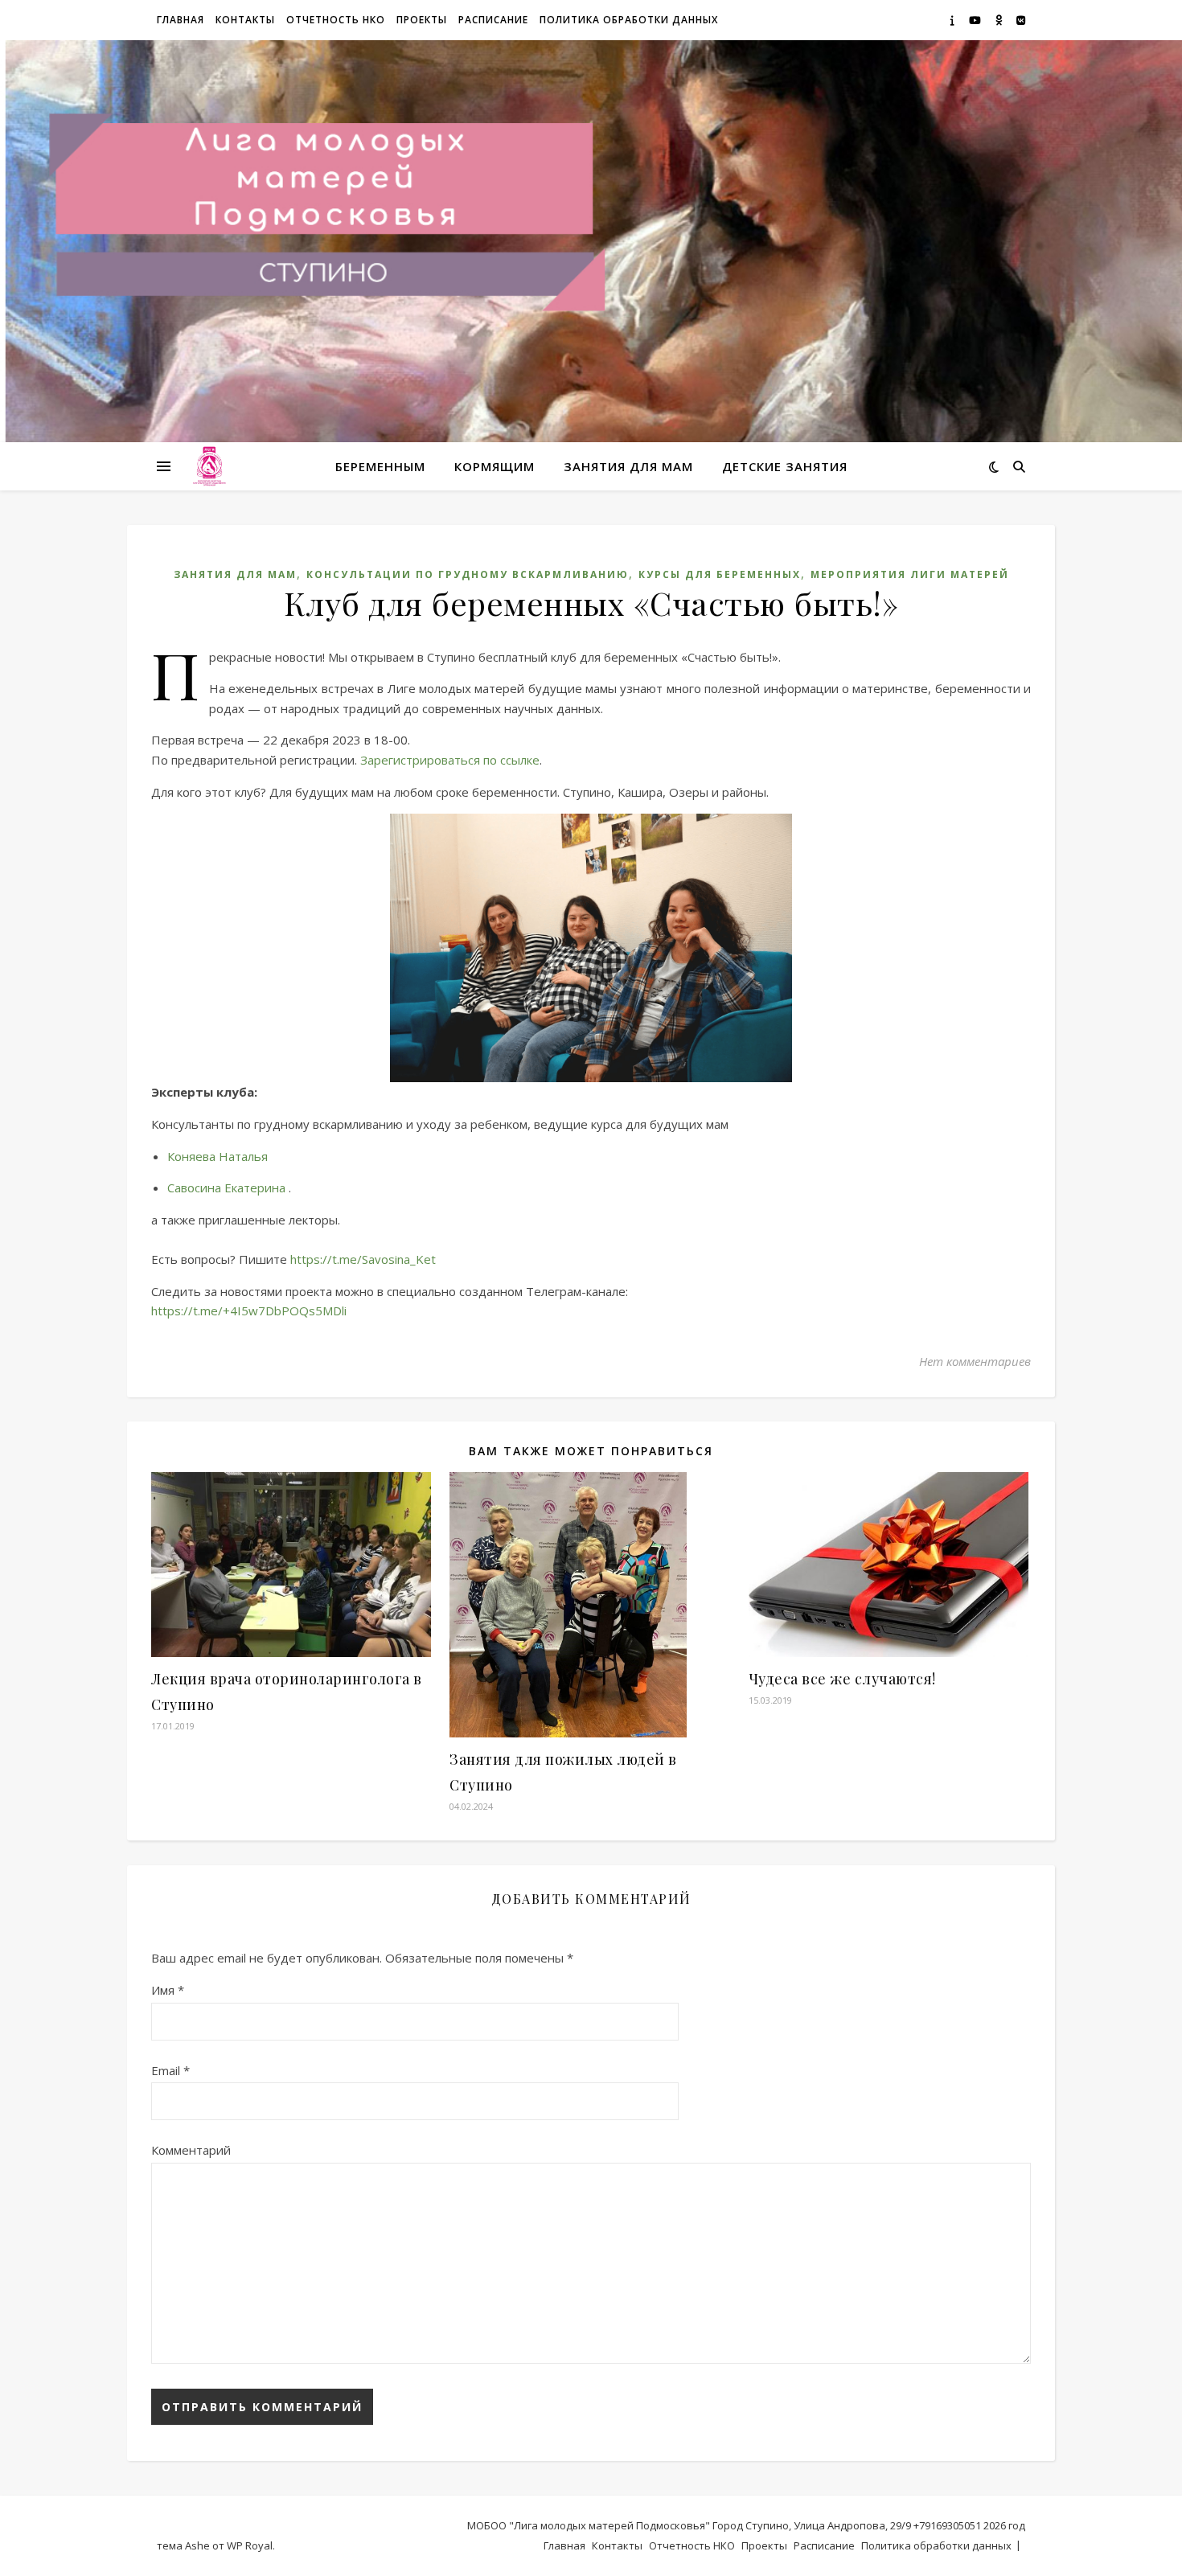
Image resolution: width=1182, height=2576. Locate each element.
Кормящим (495, 466)
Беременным (380, 466)
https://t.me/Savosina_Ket (363, 1259)
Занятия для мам (628, 466)
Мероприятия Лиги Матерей (910, 574)
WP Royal (250, 2545)
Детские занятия (785, 466)
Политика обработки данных (629, 20)
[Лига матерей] (209, 467)
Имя (168, 1990)
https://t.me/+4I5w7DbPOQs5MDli (249, 1311)
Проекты (422, 20)
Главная (181, 20)
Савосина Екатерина (226, 1188)
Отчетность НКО (336, 20)
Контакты (245, 20)
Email (170, 2070)
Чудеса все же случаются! (842, 1679)
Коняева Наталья (218, 1156)
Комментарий (191, 2150)
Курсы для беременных (720, 574)
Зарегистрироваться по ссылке (450, 760)
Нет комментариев (975, 1361)
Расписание (493, 20)
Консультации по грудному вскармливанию (468, 574)
